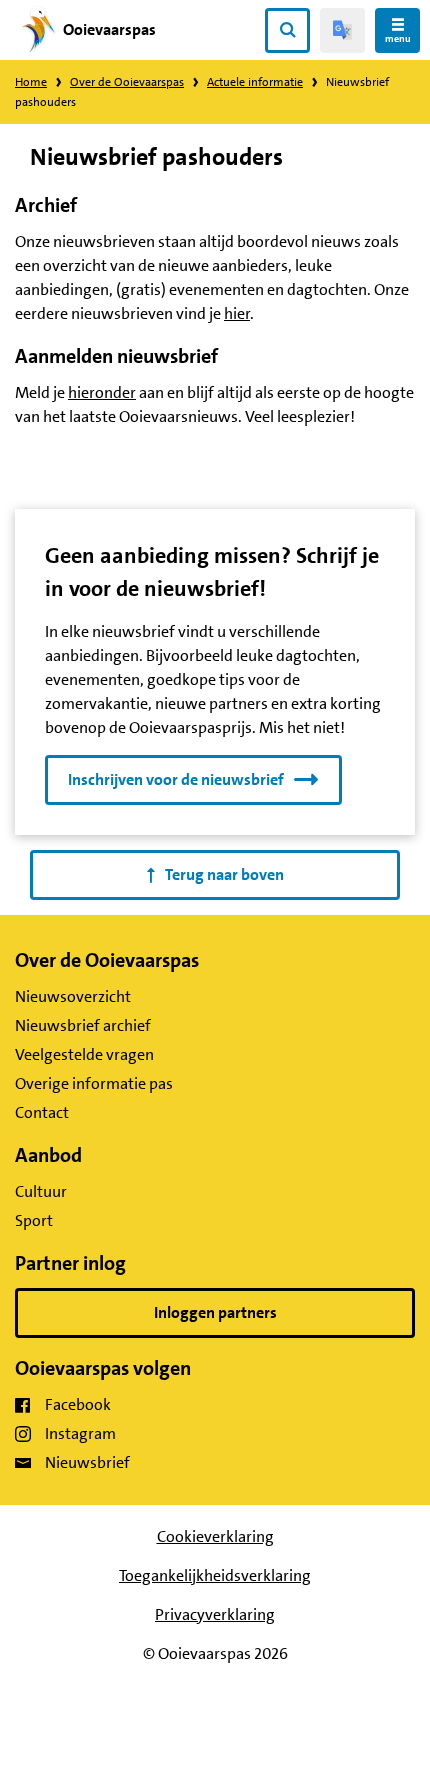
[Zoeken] (287, 30)
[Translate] (342, 30)
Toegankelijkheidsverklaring (215, 1575)
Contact (42, 1112)
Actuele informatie (255, 82)
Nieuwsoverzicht (73, 996)
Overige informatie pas (94, 1083)
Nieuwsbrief (87, 1462)
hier (237, 313)
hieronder (102, 392)
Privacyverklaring (215, 1614)
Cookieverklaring (215, 1536)
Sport (34, 1220)
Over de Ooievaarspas (127, 82)
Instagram (80, 1433)
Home (31, 82)
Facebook (78, 1404)
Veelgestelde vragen (84, 1054)
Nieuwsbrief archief (83, 1025)
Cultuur (41, 1191)
